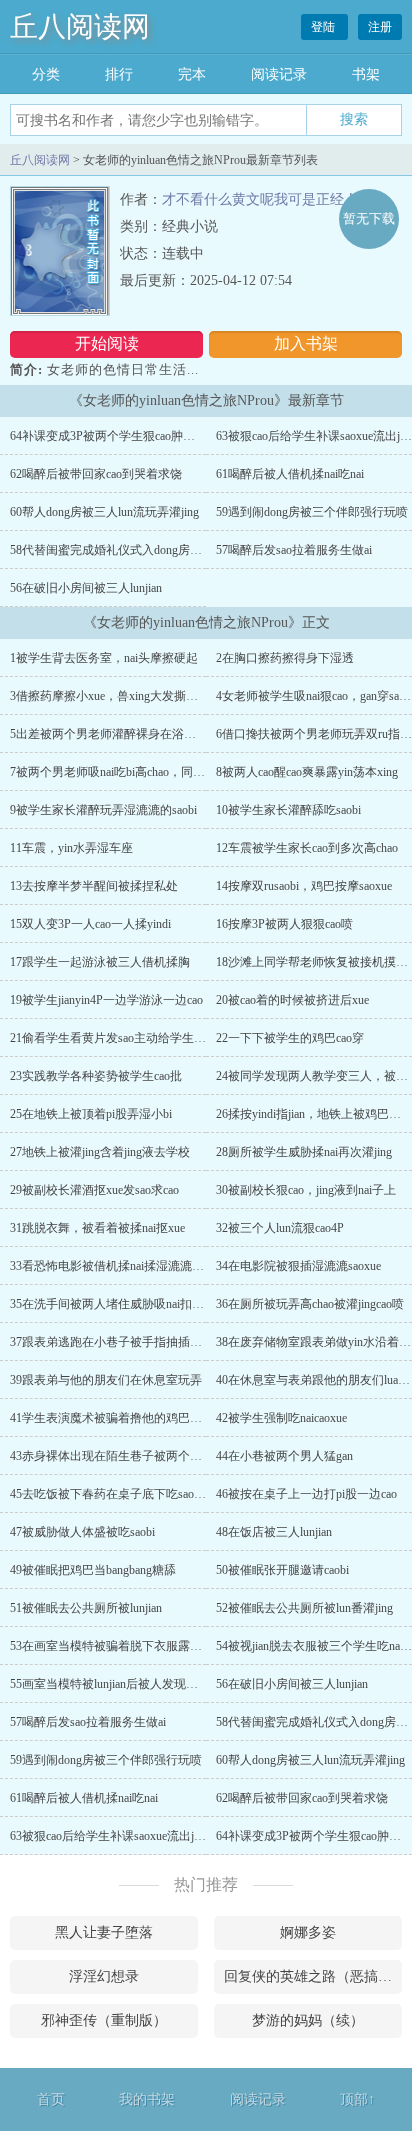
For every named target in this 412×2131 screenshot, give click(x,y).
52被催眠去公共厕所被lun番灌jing (304, 1608)
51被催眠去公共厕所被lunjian (86, 1608)
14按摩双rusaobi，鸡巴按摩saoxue (304, 886)
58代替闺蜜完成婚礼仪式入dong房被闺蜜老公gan (138, 550)
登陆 (324, 27)
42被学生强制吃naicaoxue (281, 1418)
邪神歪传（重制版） (104, 2020)
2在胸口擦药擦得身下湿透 (285, 658)
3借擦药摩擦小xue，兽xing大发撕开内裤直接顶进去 (146, 696)
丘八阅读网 (80, 26)
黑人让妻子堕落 (104, 1932)
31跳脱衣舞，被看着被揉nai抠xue (97, 1228)
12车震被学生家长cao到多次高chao (307, 848)
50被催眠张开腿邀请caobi (282, 1570)
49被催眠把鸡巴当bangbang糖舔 (93, 1570)
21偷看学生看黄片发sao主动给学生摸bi (112, 1038)
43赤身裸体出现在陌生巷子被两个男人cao (120, 1456)
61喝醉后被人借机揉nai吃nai (290, 474)
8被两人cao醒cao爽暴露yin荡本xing (307, 772)
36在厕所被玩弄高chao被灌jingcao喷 (310, 1304)
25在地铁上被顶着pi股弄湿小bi (91, 1114)
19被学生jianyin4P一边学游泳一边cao (106, 1000)
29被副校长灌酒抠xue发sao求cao (94, 1190)
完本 (192, 74)
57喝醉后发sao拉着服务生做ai (294, 550)
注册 (380, 27)
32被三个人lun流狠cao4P (280, 1228)
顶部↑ (357, 2099)
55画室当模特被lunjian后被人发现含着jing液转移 (137, 1684)
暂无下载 (369, 218)
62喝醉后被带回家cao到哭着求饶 (96, 474)
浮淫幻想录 (104, 1976)
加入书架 (306, 343)
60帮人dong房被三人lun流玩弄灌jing (104, 512)
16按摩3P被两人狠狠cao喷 (284, 924)
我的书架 (147, 2099)
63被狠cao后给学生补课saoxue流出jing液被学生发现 (145, 1836)
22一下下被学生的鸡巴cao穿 (290, 1038)
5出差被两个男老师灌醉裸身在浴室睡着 (115, 734)
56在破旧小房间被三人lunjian (86, 588)
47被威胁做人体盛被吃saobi (82, 1532)
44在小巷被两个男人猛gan (284, 1456)
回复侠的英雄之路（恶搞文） (313, 1976)
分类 (46, 74)
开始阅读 (107, 343)
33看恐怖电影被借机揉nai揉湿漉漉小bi (111, 1266)
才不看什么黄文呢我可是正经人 (260, 199)
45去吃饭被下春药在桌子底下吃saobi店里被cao (132, 1494)
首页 (51, 2099)
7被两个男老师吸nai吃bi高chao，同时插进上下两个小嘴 (155, 772)
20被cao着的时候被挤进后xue (292, 1000)
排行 (119, 74)
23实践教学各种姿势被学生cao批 (96, 1076)
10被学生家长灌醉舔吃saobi (288, 810)
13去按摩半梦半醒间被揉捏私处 (94, 886)
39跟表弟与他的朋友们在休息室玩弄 (106, 1380)
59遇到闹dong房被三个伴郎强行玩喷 (312, 512)
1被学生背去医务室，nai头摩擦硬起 (104, 658)
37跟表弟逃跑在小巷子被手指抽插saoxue (116, 1342)
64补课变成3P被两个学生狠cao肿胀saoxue (119, 436)
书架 (366, 74)
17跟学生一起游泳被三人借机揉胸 (100, 962)
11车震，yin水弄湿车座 (71, 848)
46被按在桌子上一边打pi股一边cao (306, 1494)
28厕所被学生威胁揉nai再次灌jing (304, 1152)
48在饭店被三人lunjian (274, 1532)
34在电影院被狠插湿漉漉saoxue (298, 1266)
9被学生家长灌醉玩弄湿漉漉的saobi (103, 810)
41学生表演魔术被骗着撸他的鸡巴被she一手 (126, 1418)
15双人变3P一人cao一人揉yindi (90, 924)
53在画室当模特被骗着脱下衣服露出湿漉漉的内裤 (142, 1646)
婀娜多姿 (308, 1932)
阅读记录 (279, 74)
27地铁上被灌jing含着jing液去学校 (100, 1152)
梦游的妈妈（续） (308, 2020)
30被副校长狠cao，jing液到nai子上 (306, 1190)
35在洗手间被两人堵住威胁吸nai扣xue (109, 1304)
